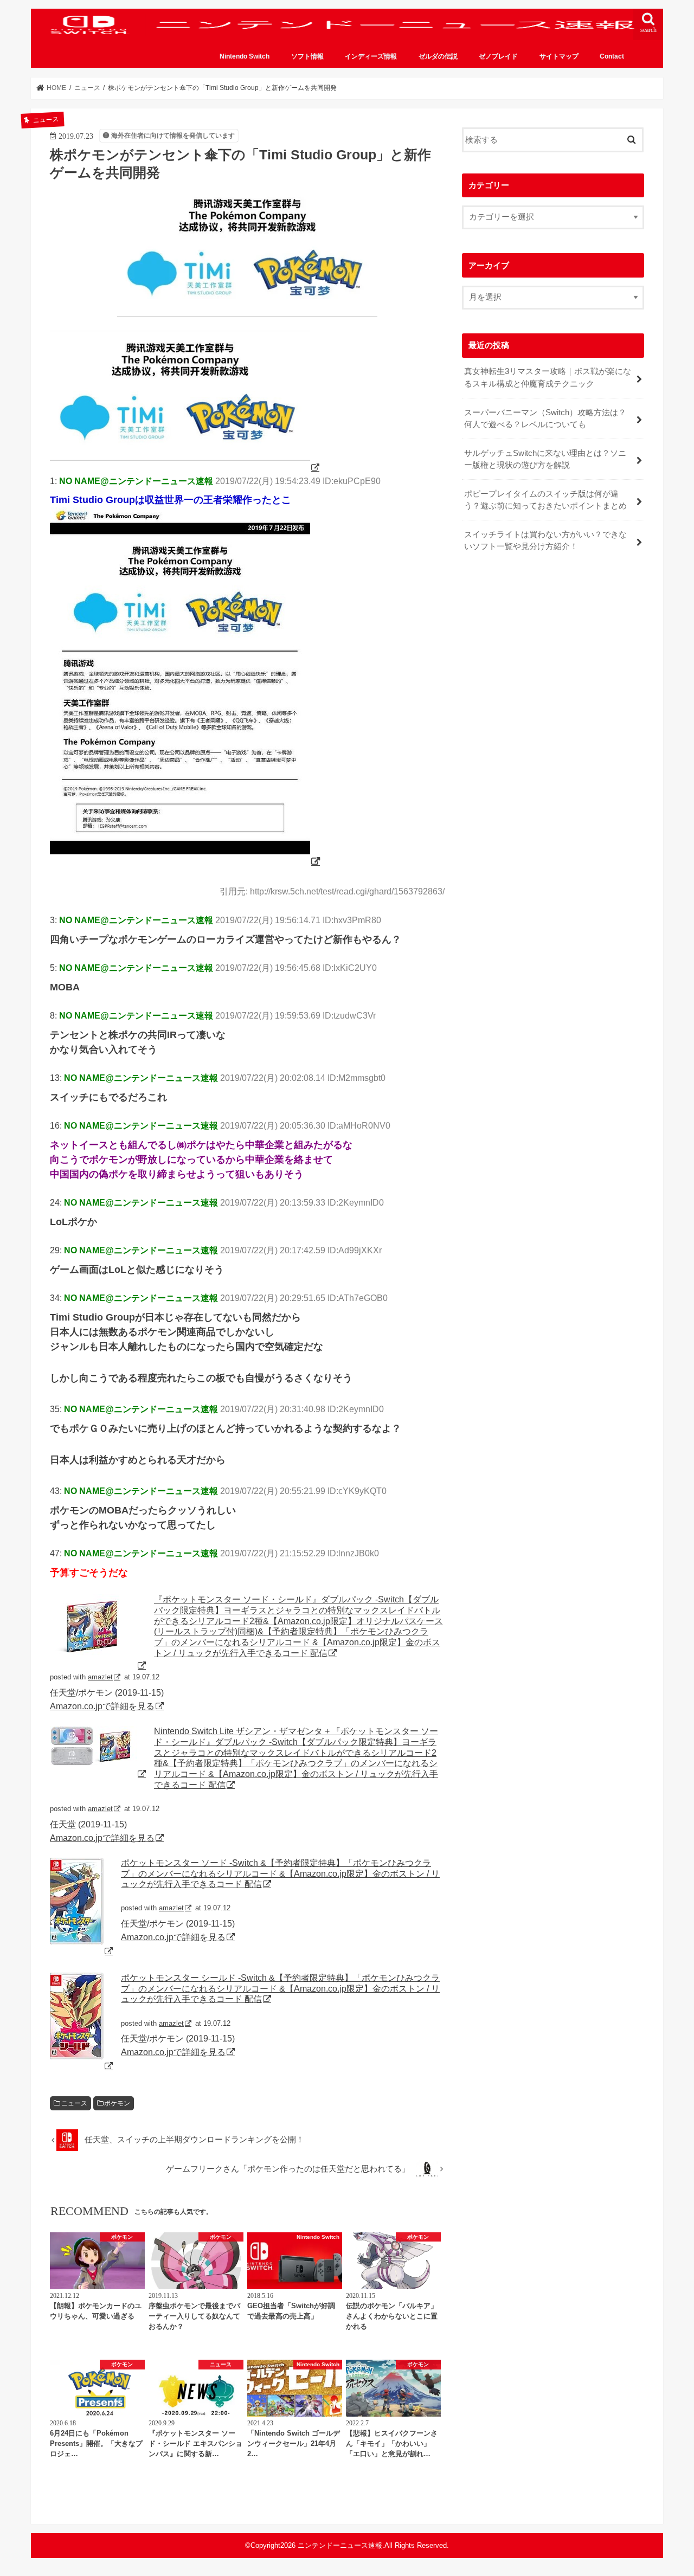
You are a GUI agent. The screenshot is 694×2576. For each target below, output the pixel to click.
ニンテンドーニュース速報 (340, 2545)
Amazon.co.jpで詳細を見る (102, 1706)
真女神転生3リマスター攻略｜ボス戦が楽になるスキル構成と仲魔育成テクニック (548, 377)
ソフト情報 (307, 56)
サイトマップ (559, 56)
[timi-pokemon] (185, 467)
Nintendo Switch (245, 56)
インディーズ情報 (371, 56)
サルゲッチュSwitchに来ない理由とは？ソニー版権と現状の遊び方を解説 (545, 459)
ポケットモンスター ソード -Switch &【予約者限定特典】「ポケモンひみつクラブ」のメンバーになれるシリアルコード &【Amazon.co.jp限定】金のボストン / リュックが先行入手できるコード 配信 (280, 1873)
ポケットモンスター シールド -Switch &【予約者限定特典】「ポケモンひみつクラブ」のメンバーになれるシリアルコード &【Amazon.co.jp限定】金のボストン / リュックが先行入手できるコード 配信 (280, 1988)
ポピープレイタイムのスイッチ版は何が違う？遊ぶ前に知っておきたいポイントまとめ (545, 500)
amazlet (100, 1677)
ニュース (74, 2103)
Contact (612, 56)
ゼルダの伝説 (438, 56)
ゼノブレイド (498, 56)
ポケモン (117, 2103)
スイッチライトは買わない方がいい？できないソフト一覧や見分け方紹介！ (545, 540)
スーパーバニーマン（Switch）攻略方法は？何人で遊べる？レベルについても (545, 418)
